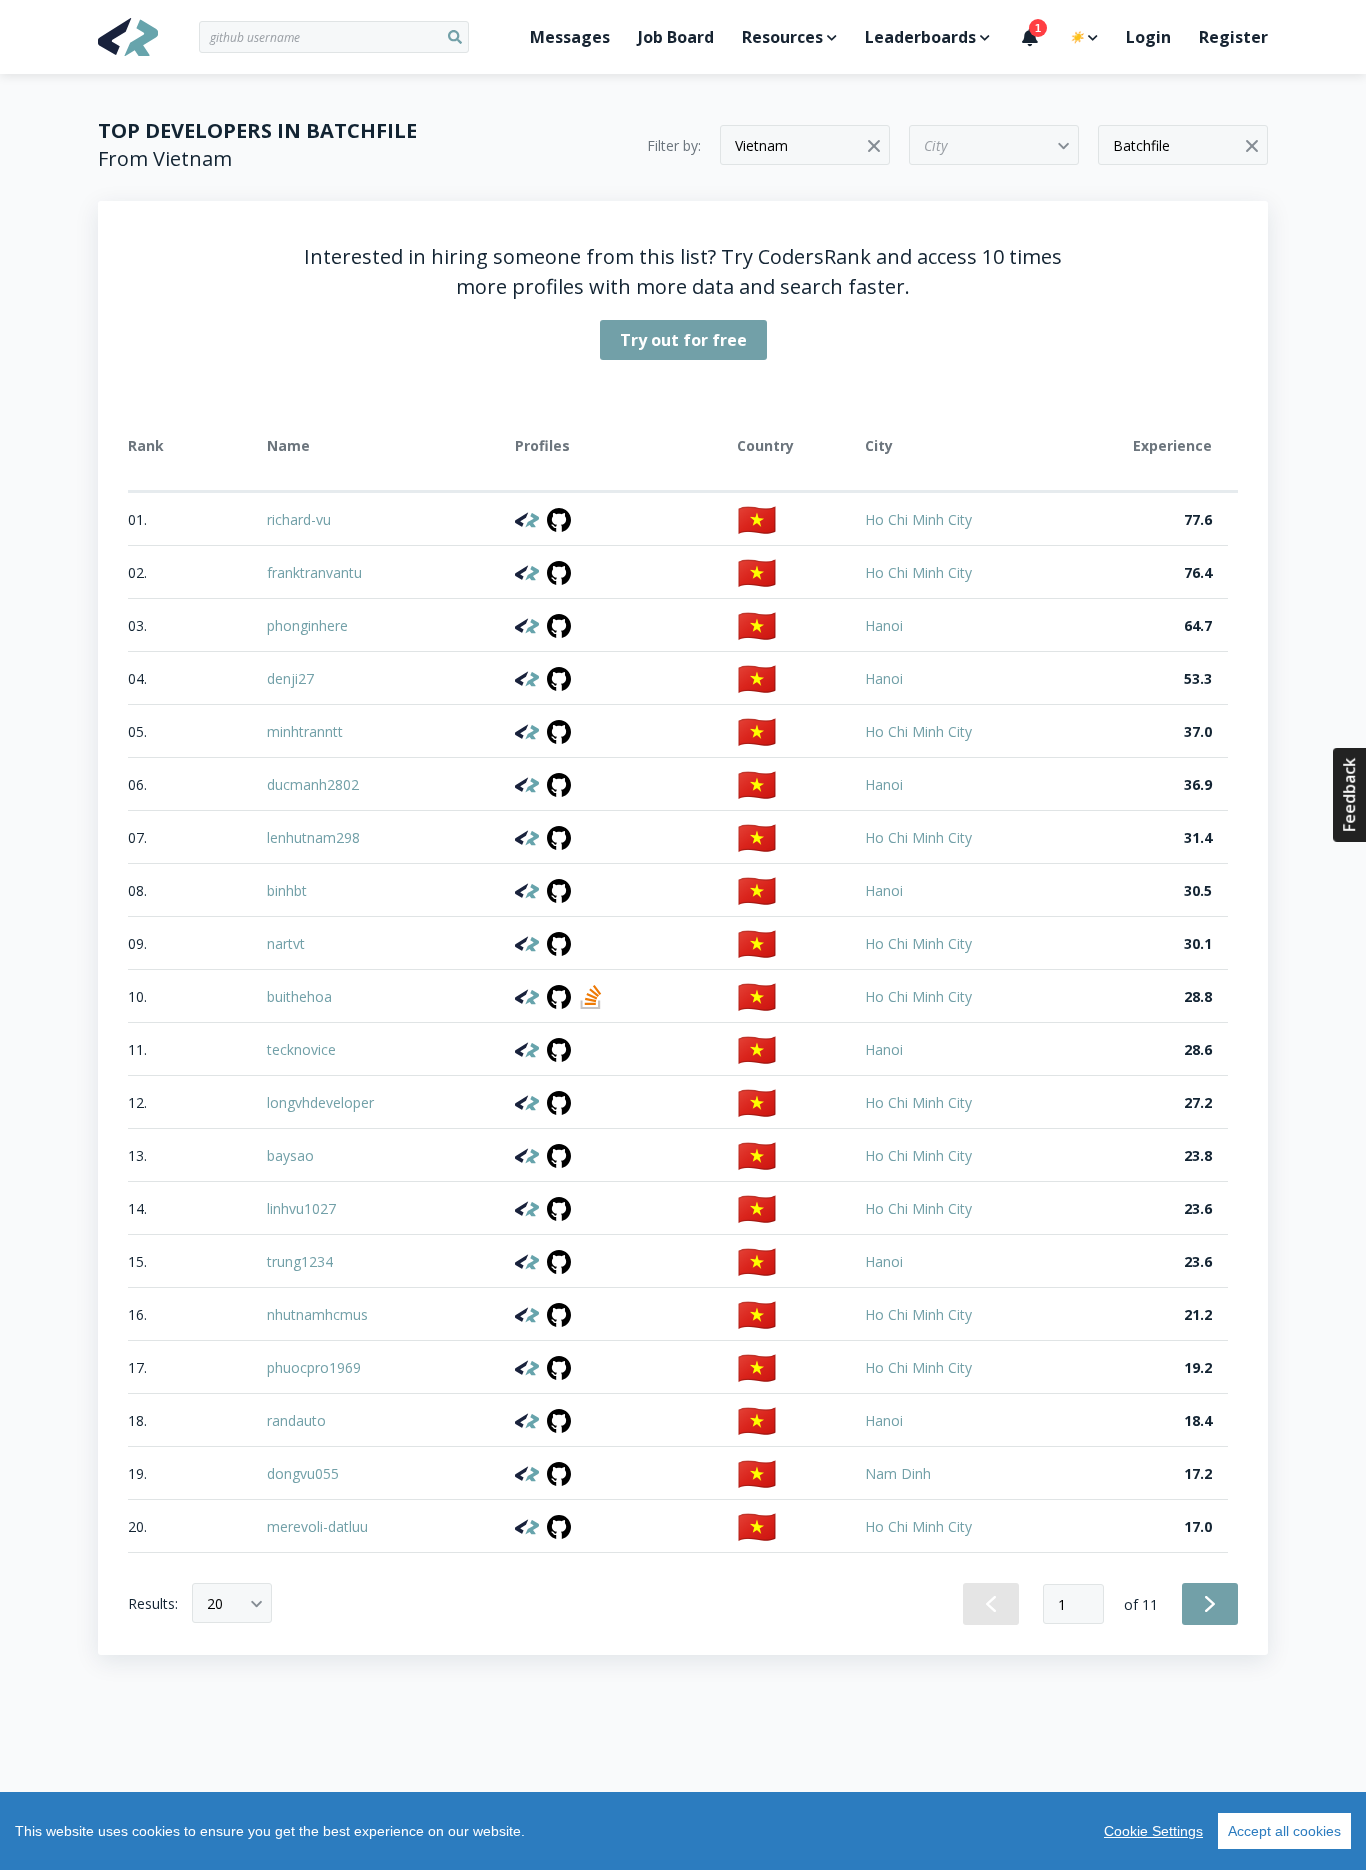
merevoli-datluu (317, 1526)
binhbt (287, 890)
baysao (290, 1155)
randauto (296, 1420)
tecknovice (301, 1049)
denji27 (290, 678)
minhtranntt (305, 731)
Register (1233, 37)
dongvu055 (303, 1473)
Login (1148, 37)
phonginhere (307, 625)
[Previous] (991, 1604)
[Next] (1210, 1604)
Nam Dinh (898, 1473)
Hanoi (884, 625)
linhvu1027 (301, 1208)
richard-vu (299, 519)
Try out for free (683, 340)
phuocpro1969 (314, 1367)
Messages (570, 37)
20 (215, 1603)
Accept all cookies (1284, 1831)
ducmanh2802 (313, 784)
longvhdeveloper (320, 1102)
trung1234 (300, 1261)
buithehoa (299, 996)
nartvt (286, 943)
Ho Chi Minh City (918, 519)
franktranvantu (314, 572)
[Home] (148, 37)
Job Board (676, 37)
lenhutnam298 (313, 837)
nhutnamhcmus (317, 1314)
